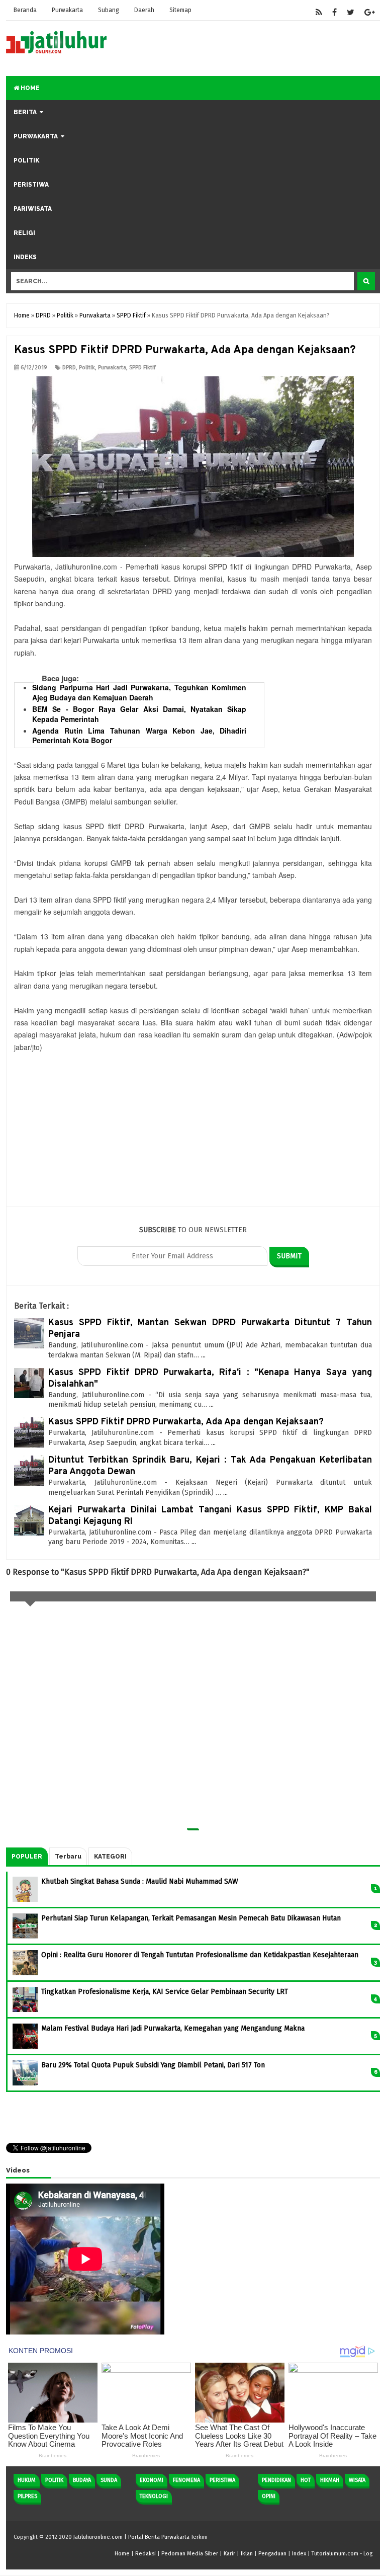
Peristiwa (31, 185)
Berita (25, 112)
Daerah (144, 10)
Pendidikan (276, 2480)
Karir (229, 2554)
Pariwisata (33, 209)
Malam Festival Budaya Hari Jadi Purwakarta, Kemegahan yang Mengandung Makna (173, 2028)
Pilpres (27, 2496)
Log (368, 2554)
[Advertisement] (193, 1136)
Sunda (109, 2480)
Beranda (25, 10)
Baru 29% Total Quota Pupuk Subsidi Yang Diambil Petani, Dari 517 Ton (153, 2065)
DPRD (69, 368)
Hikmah (330, 2480)
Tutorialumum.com (335, 2554)
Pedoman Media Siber (190, 2554)
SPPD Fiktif (142, 368)
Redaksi (146, 2554)
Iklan (247, 2554)
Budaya (82, 2480)
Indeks (25, 257)
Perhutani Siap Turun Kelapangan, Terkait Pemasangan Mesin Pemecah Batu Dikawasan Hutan (191, 1918)
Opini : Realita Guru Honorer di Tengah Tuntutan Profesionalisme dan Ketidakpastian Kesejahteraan (200, 1955)
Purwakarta (67, 10)
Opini (269, 2496)
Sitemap (180, 10)
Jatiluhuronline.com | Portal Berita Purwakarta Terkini (140, 2537)
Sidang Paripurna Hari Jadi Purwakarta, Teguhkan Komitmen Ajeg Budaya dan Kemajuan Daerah (139, 692)
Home (29, 88)
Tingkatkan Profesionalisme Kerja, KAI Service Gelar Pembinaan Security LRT (165, 1992)
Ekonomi (152, 2480)
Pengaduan (272, 2554)
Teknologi (154, 2496)
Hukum (27, 2480)
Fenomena (186, 2480)
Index (299, 2554)
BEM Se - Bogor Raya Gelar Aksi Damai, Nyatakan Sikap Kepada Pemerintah (139, 714)
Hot (306, 2480)
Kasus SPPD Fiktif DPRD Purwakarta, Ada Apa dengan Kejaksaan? (186, 1422)
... (203, 1355)
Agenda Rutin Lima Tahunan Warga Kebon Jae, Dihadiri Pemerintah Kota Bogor (139, 736)
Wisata (357, 2480)
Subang (109, 10)
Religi (24, 233)
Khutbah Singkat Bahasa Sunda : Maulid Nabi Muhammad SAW (140, 1881)
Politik (26, 160)
